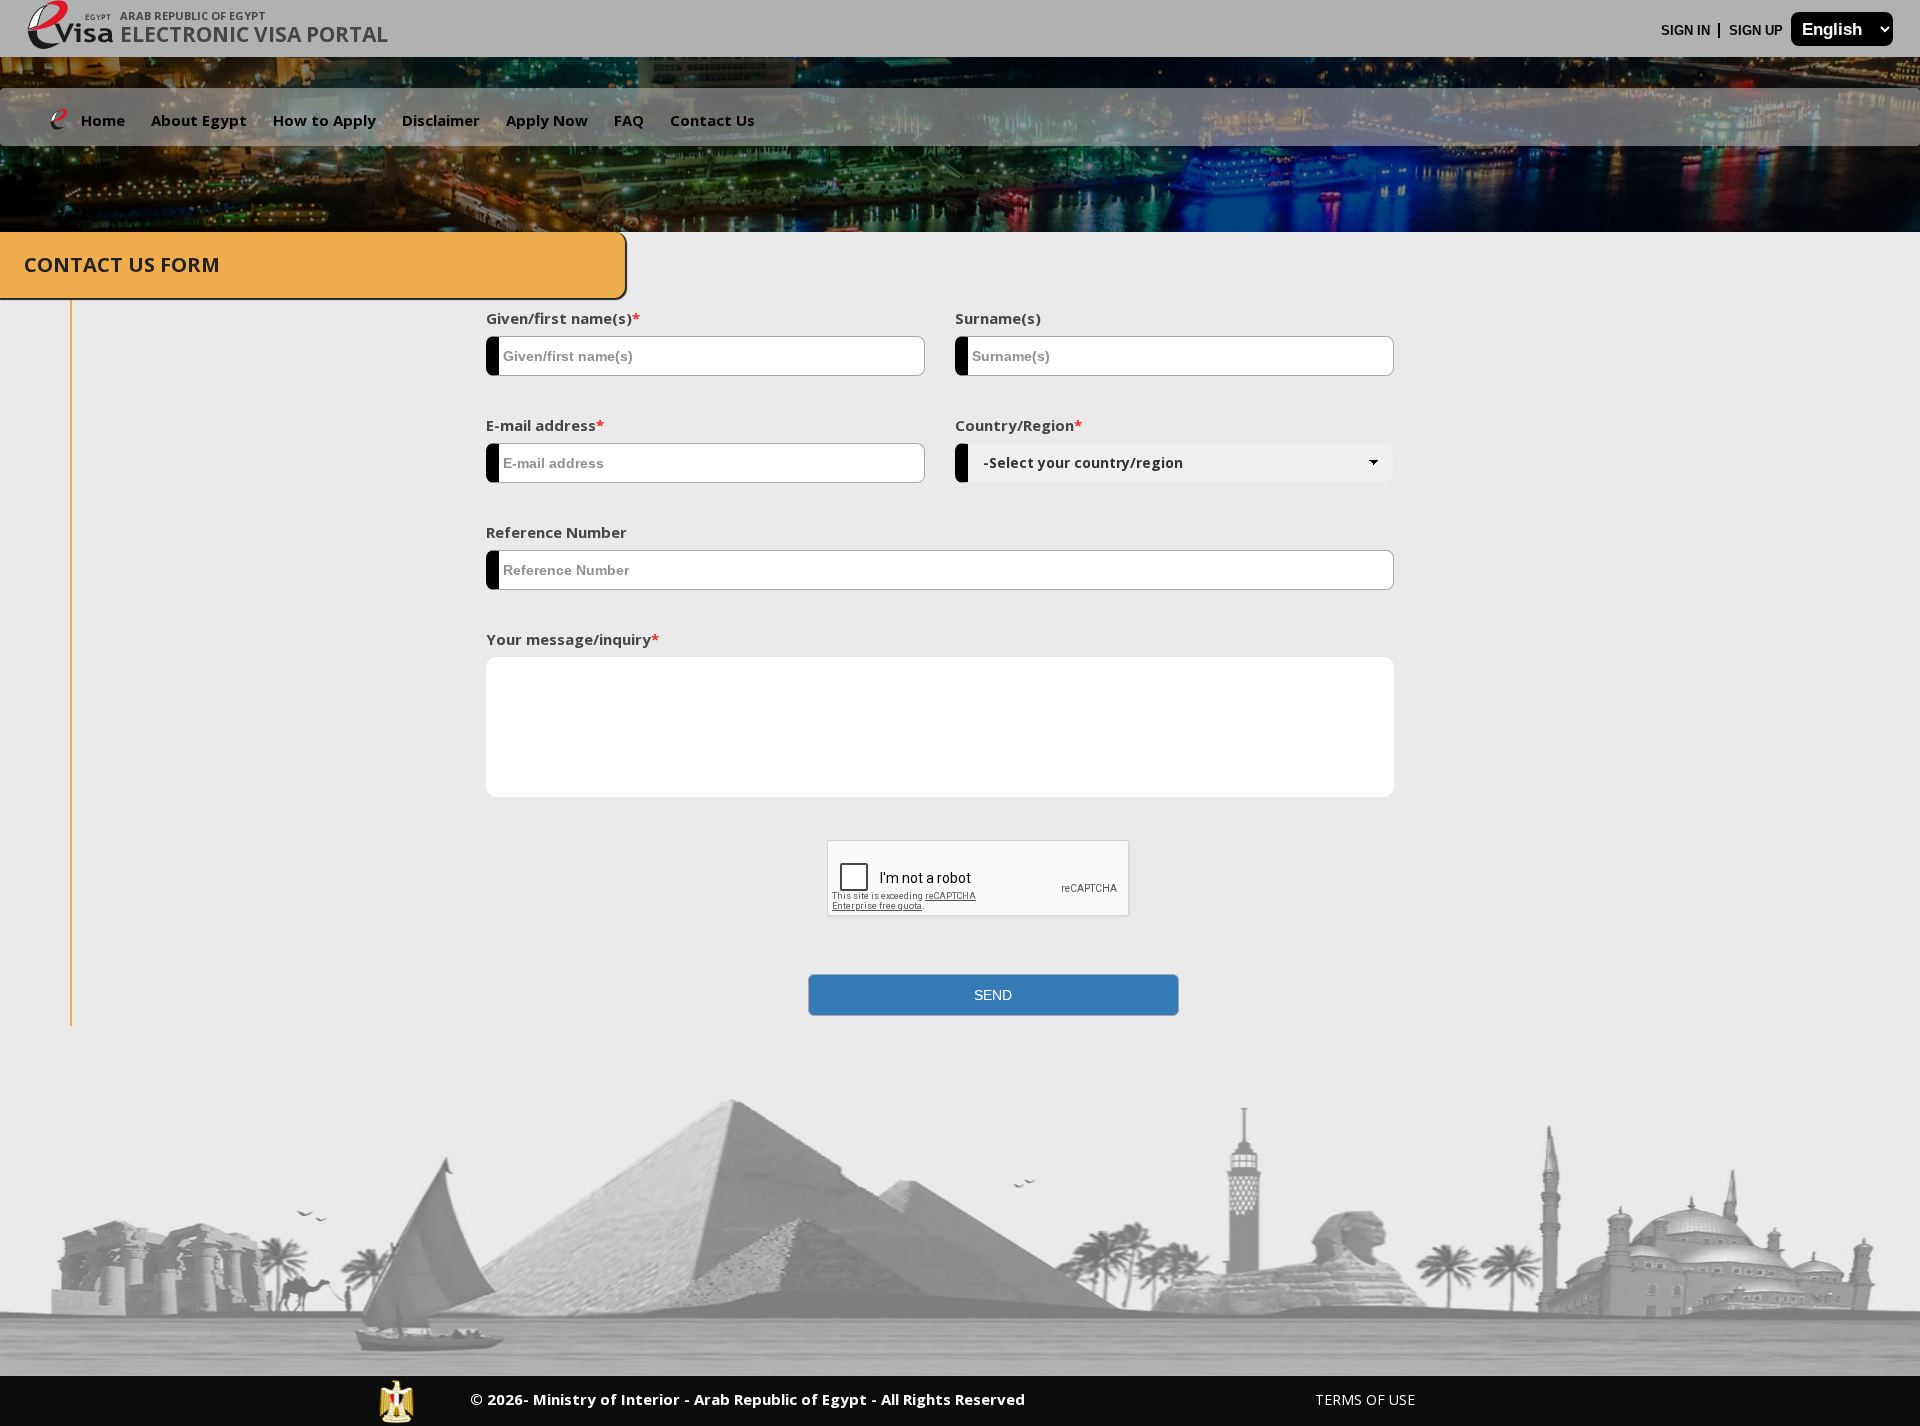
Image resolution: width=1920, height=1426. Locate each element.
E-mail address (545, 425)
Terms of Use (1365, 1399)
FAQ (629, 120)
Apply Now (547, 120)
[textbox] (705, 356)
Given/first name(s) (563, 318)
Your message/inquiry (572, 639)
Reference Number (556, 532)
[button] (994, 995)
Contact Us (712, 120)
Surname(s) (998, 318)
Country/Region (1018, 425)
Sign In (1687, 30)
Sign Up (1758, 30)
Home (103, 120)
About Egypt (199, 120)
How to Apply (324, 120)
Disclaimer (441, 120)
